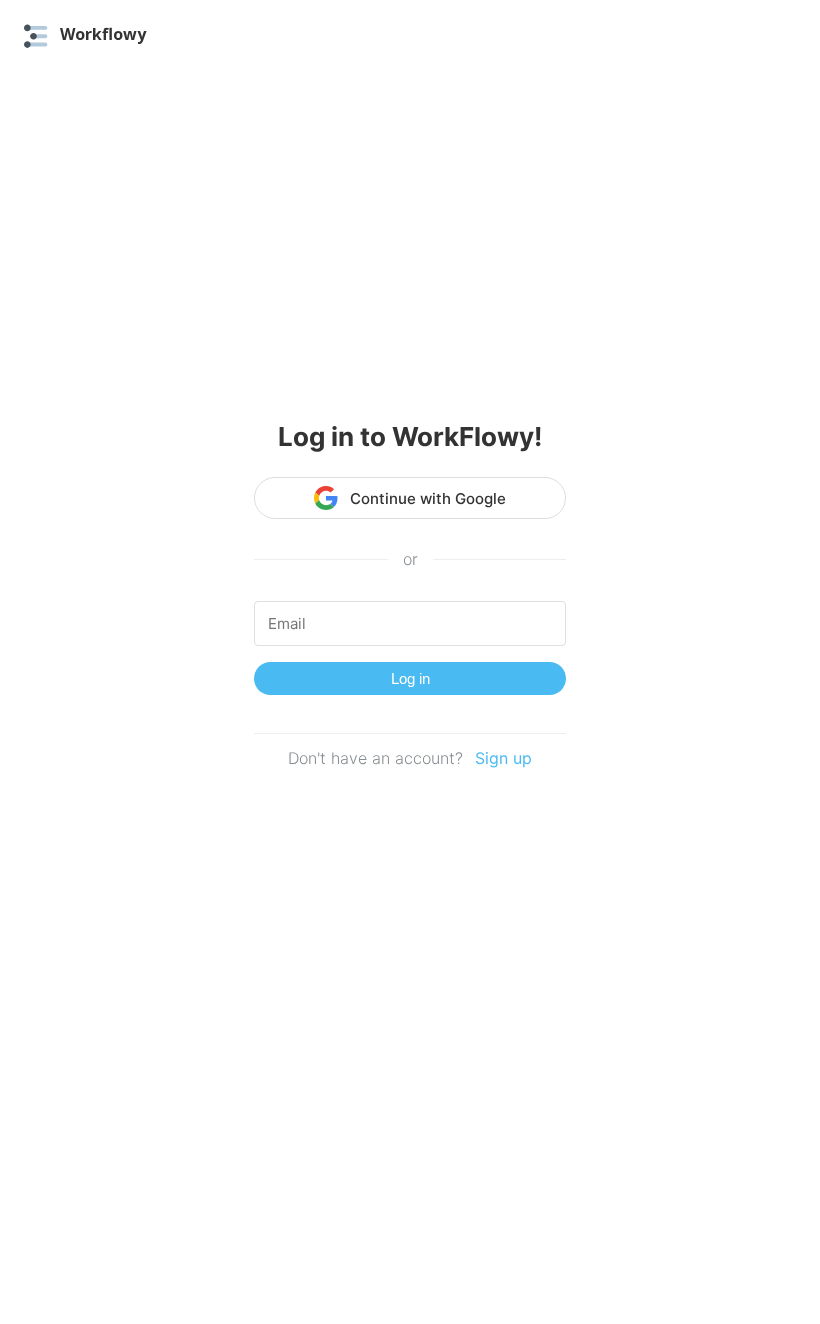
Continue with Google (428, 498)
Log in (410, 678)
